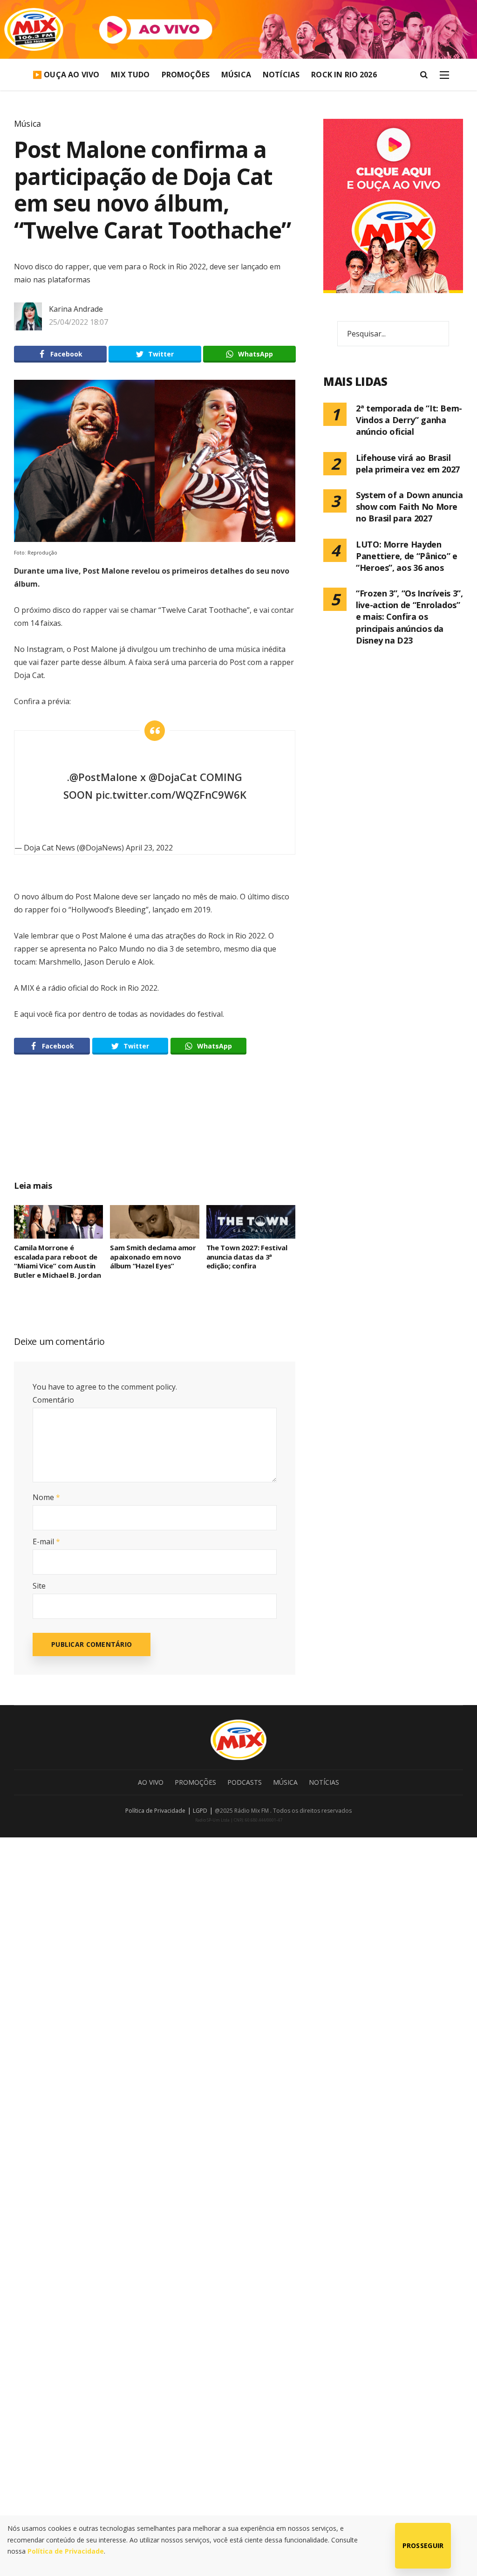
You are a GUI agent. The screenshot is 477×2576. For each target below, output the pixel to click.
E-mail (46, 1541)
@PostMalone (103, 777)
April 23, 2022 (149, 848)
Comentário (53, 1400)
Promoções (186, 75)
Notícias (281, 75)
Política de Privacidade (155, 1811)
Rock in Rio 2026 (344, 75)
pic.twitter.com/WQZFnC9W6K (171, 795)
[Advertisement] (191, 1128)
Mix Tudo (130, 75)
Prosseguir (423, 2545)
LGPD (200, 1811)
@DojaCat (173, 777)
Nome (46, 1497)
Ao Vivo (151, 1782)
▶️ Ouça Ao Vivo (66, 75)
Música (236, 75)
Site (39, 1586)
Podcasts (245, 1782)
